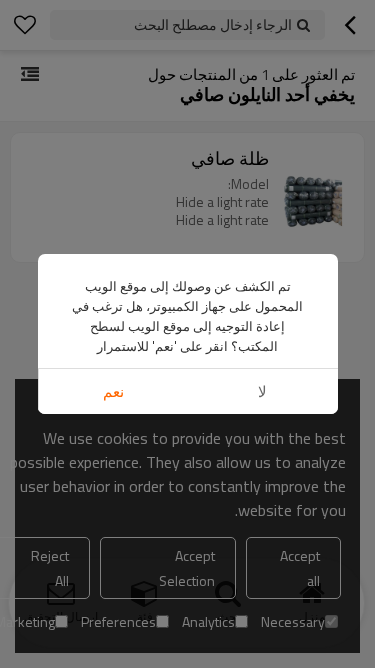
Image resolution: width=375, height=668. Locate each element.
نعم (113, 391)
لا (262, 391)
